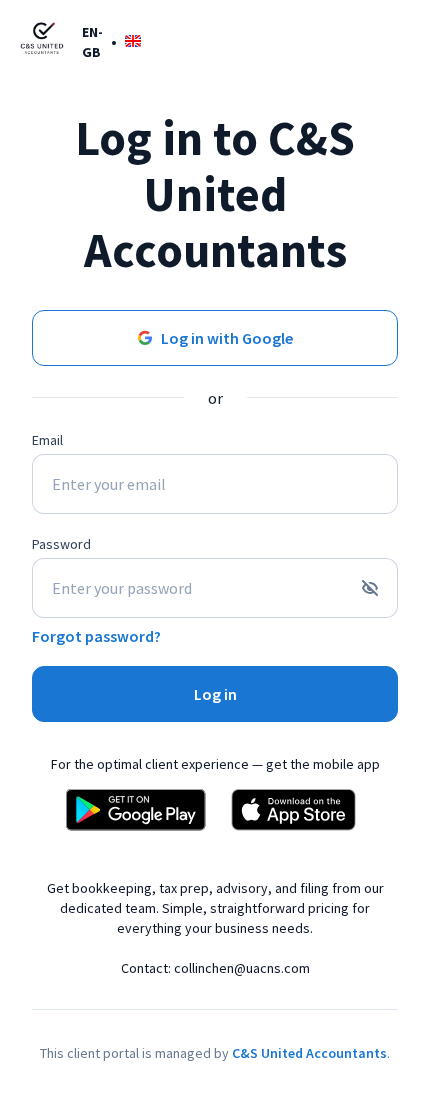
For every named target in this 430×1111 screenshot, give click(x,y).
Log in (215, 694)
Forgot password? (96, 636)
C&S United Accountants (309, 1053)
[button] (111, 41)
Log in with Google (227, 338)
